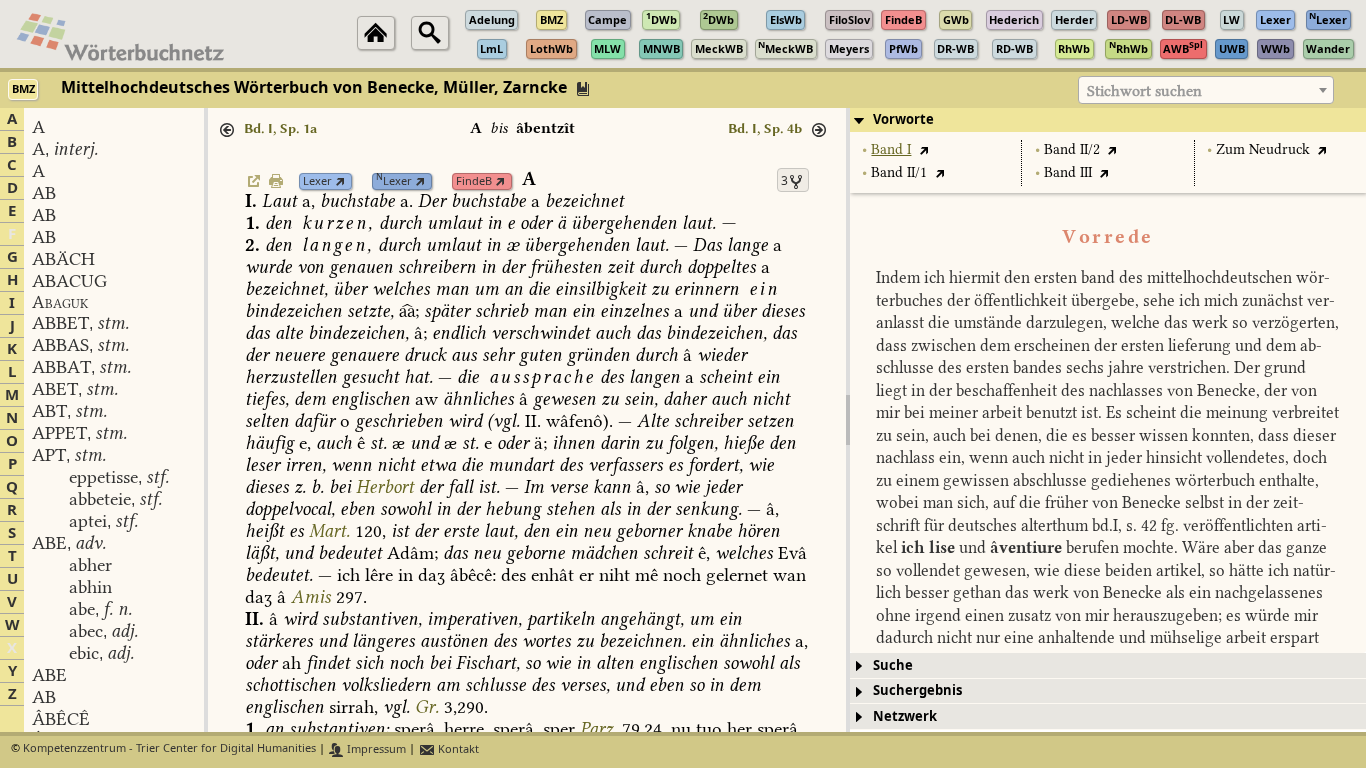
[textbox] (1206, 91)
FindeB (474, 181)
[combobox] (1206, 90)
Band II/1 (899, 172)
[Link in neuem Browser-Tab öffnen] (340, 181)
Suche (893, 665)
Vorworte (903, 119)
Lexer (317, 181)
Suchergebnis (917, 690)
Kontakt (457, 749)
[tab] (1108, 120)
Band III (1068, 172)
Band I (891, 149)
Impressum (375, 749)
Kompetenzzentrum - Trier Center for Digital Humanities (169, 749)
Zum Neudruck (1263, 149)
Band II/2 (1072, 149)
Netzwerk (905, 716)
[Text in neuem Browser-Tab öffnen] (923, 149)
